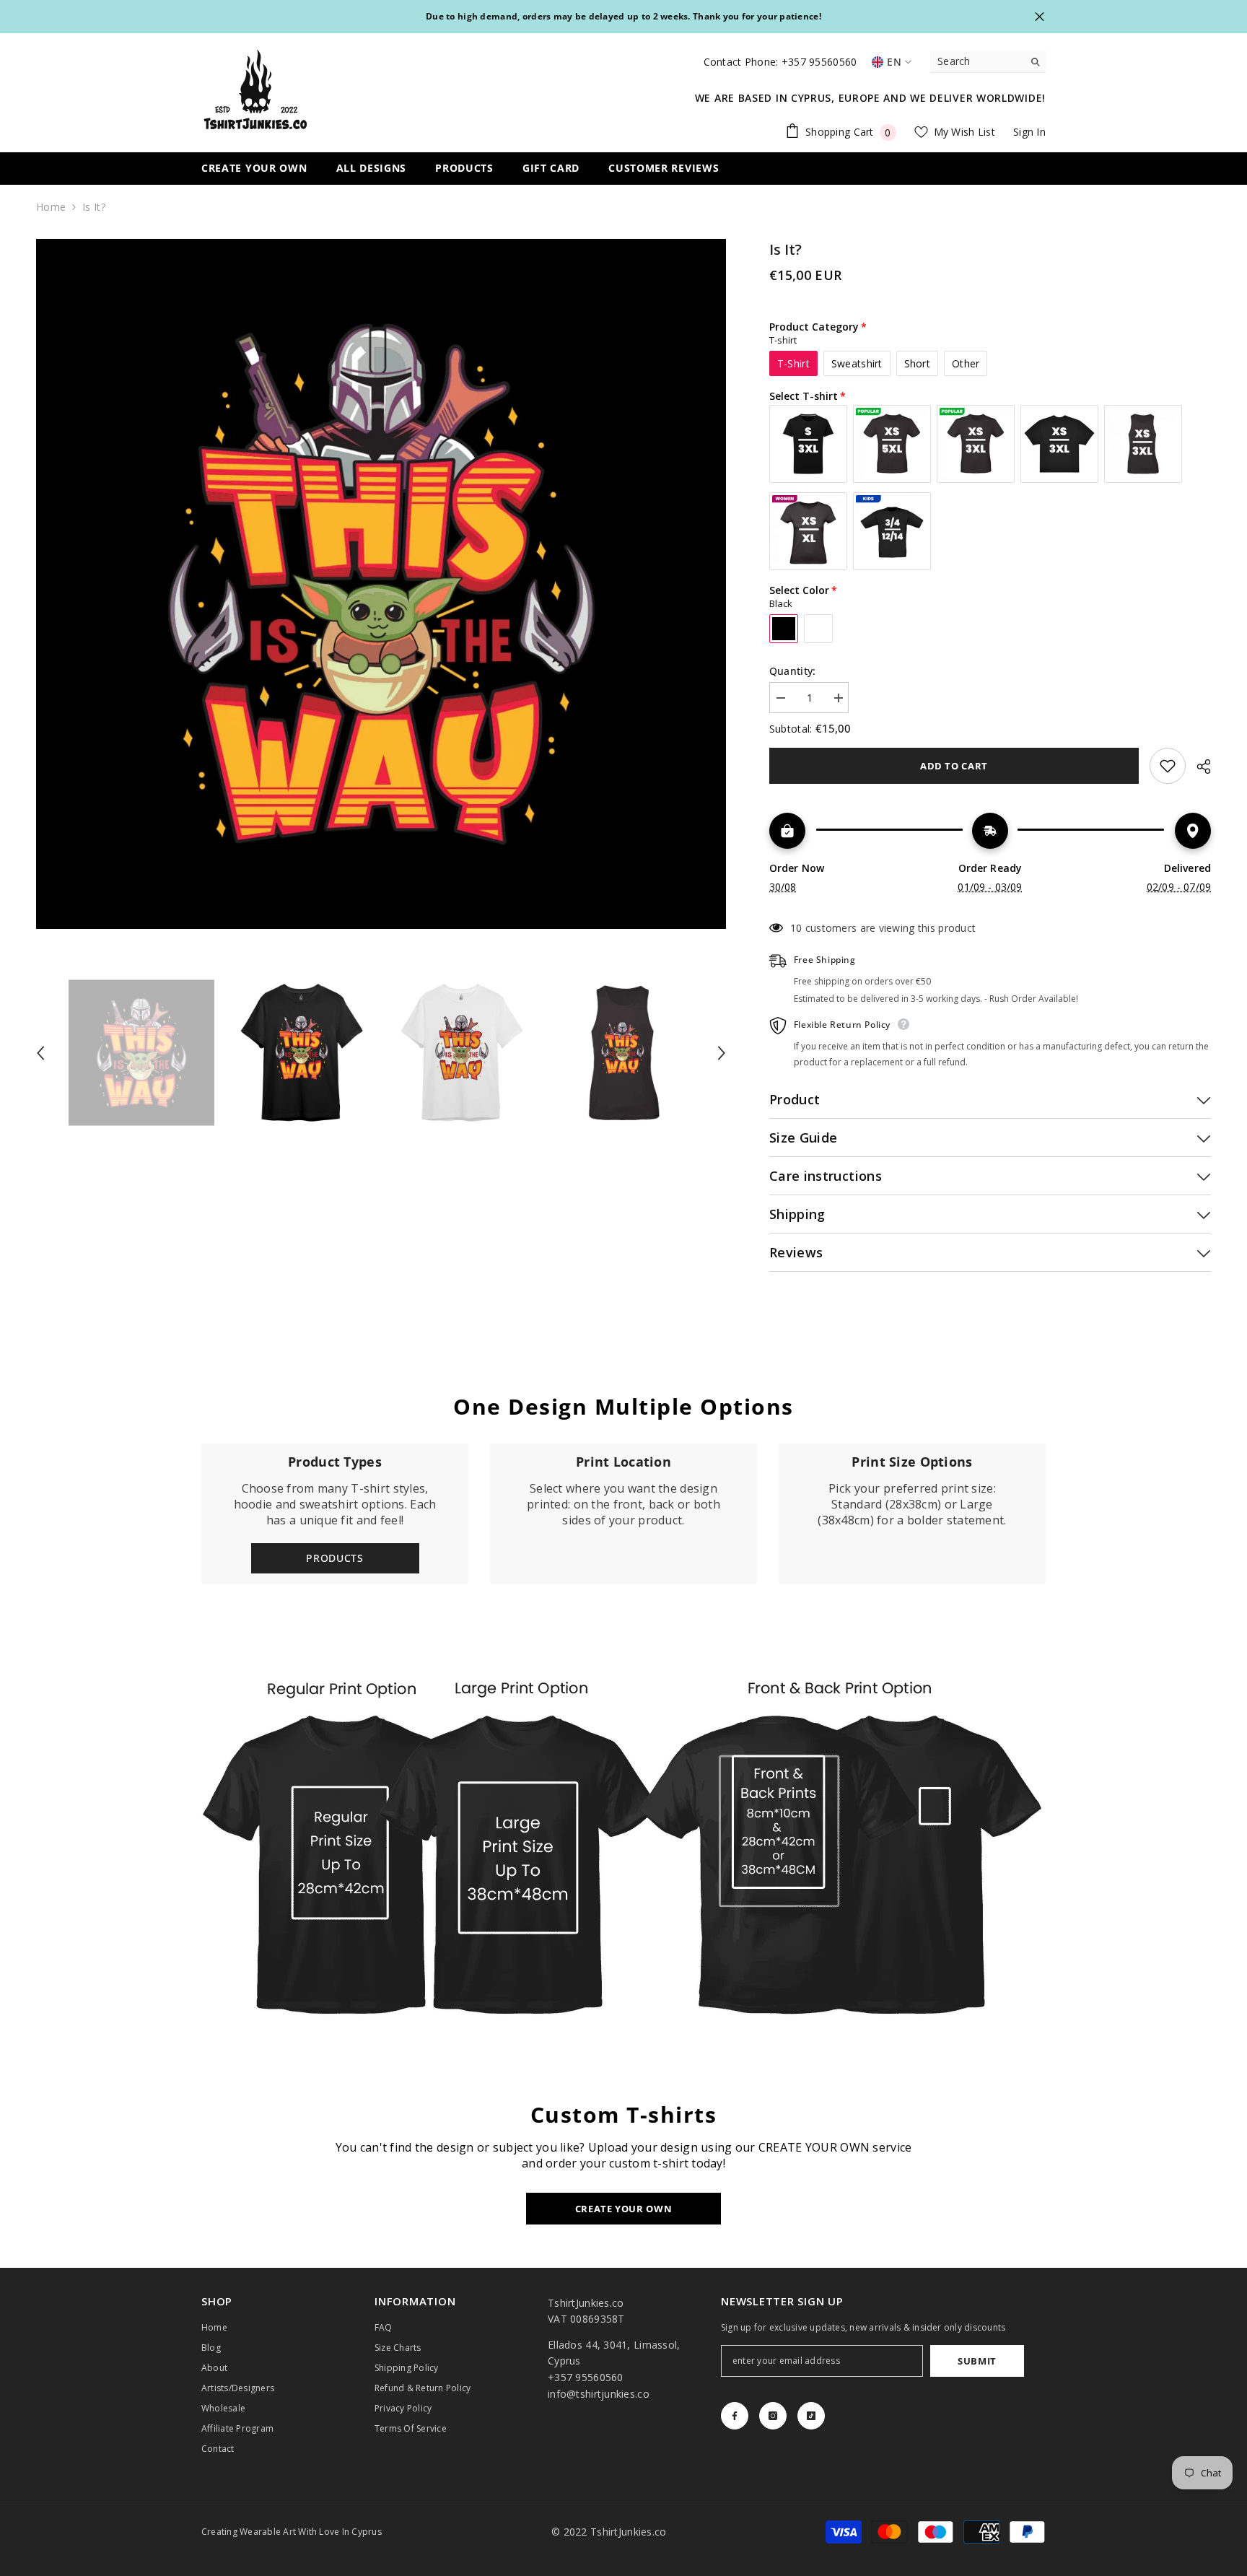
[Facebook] (735, 2416)
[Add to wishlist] (1168, 766)
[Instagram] (773, 2416)
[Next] (722, 1053)
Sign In (1029, 132)
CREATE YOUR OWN (624, 2209)
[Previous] (40, 1053)
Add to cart (954, 766)
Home (51, 207)
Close (1040, 17)
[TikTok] (811, 2416)
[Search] (988, 62)
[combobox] (977, 61)
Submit (977, 2361)
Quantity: (793, 671)
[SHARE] (1198, 767)
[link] (623, 1514)
